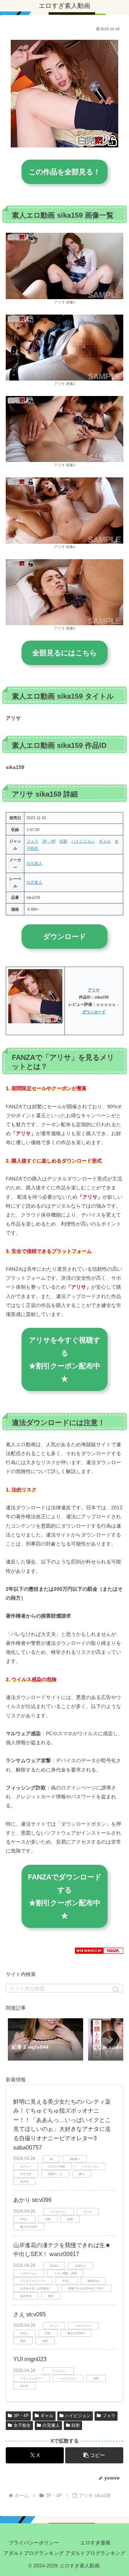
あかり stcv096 (32, 2200)
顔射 (63, 841)
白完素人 (34, 863)
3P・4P (49, 841)
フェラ (32, 841)
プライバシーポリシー (34, 2543)
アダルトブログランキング (34, 2553)
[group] (46, 2040)
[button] (116, 1989)
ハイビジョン (83, 841)
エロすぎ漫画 (95, 2543)
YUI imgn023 (30, 2359)
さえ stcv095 (30, 2314)
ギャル (105, 841)
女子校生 (22, 2425)
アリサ (94, 990)
